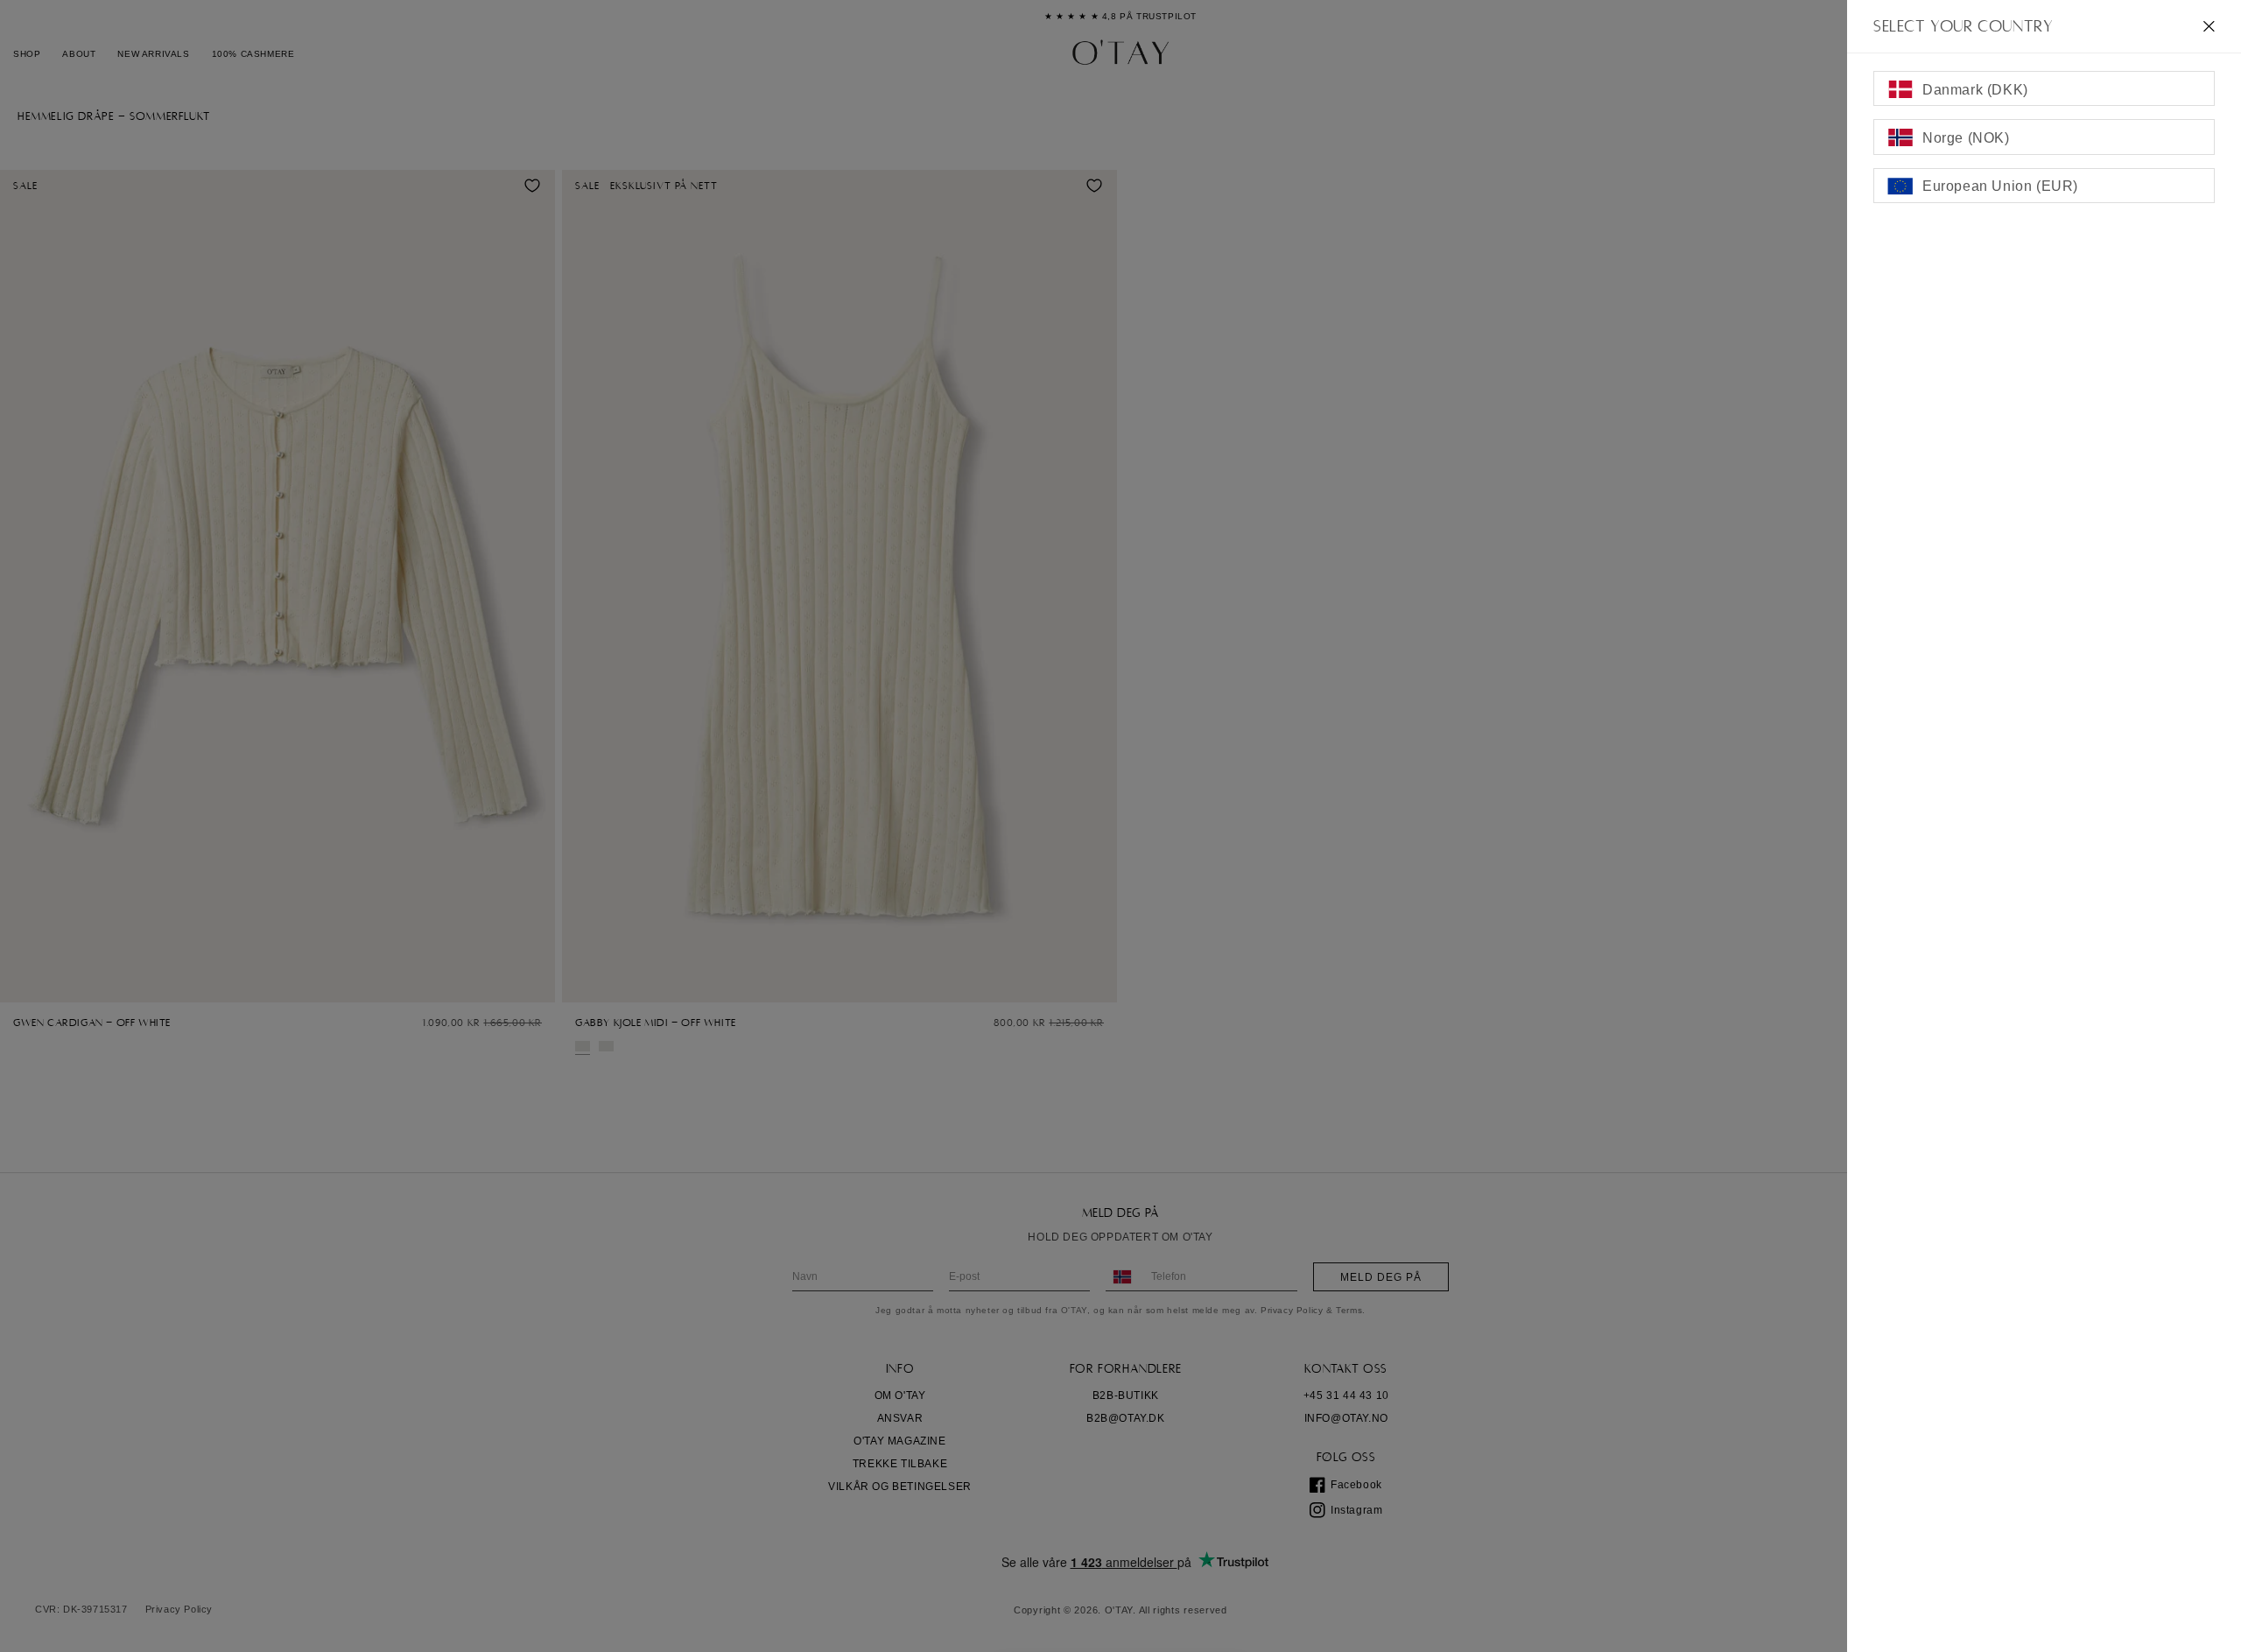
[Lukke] (2209, 26)
